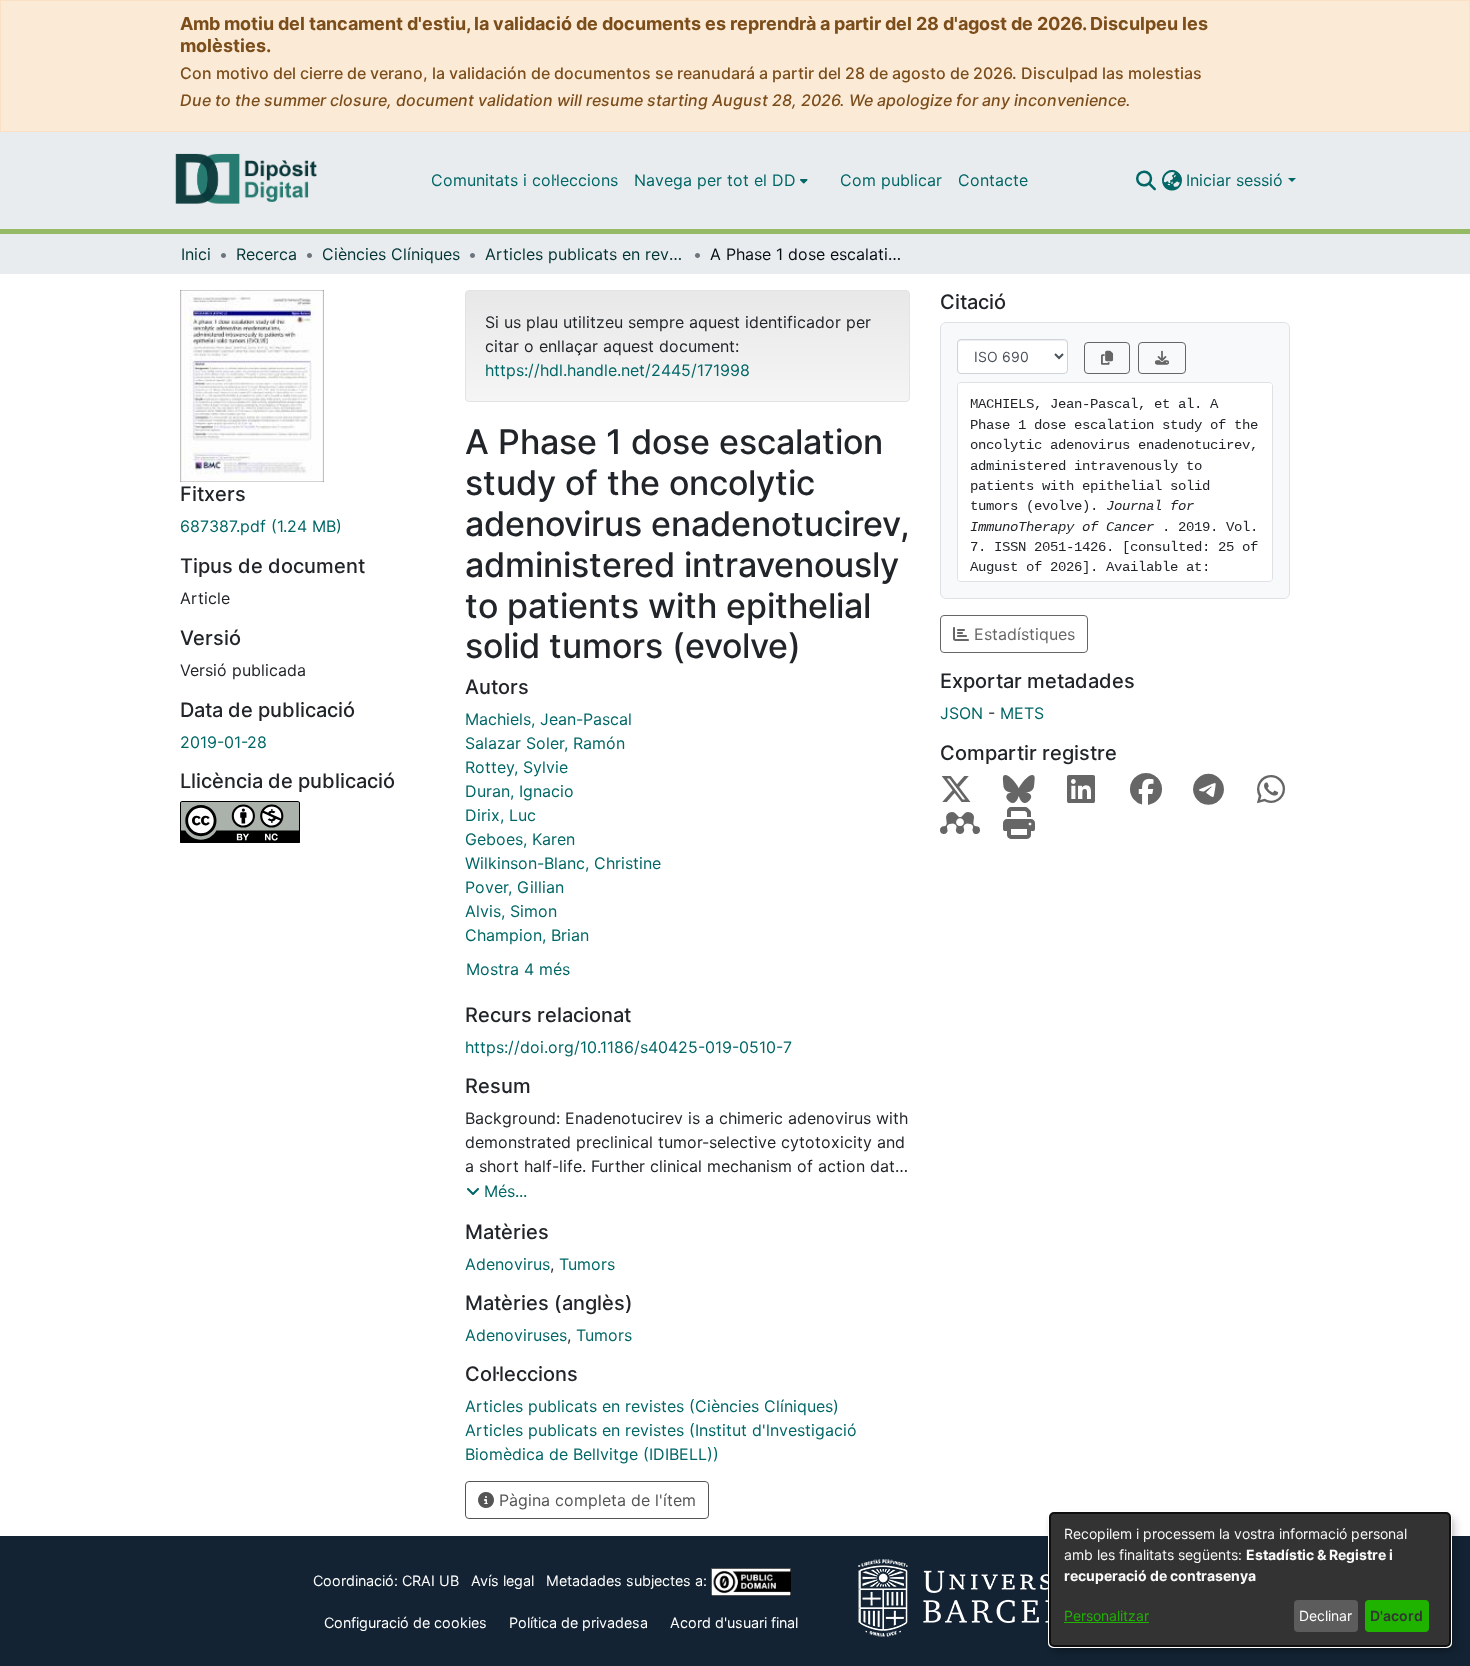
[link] (307, 526)
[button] (1145, 180)
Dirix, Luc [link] (500, 815)
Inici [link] (196, 254)
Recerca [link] (266, 254)
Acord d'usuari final (734, 1622)
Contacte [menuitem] (993, 180)
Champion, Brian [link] (527, 935)
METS (1022, 713)
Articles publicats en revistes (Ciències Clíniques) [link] (585, 254)
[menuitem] (721, 180)
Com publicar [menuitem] (891, 180)
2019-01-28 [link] (223, 742)
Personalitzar (1106, 1615)
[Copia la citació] (1107, 358)
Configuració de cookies (405, 1622)
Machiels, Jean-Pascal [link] (548, 719)
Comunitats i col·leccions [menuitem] (524, 180)
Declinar (1325, 1615)
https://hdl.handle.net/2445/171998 (617, 370)
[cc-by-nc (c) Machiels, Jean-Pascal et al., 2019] (307, 822)
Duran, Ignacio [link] (519, 791)
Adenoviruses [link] (516, 1335)
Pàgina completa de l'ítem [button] (595, 1500)
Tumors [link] (587, 1264)
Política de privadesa (578, 1622)
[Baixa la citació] (1162, 358)
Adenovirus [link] (507, 1264)
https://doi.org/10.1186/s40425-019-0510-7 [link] (628, 1047)
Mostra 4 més (518, 969)
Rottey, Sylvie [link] (516, 767)
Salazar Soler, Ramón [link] (545, 743)
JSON (961, 713)
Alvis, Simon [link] (511, 911)
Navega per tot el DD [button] (715, 180)
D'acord (1396, 1615)
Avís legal (502, 1580)
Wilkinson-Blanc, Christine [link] (563, 863)
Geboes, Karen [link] (520, 839)
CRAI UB (430, 1580)
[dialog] (1250, 1579)
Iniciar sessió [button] (1237, 180)
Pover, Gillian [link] (514, 887)
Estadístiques (1022, 634)
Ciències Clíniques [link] (391, 254)
